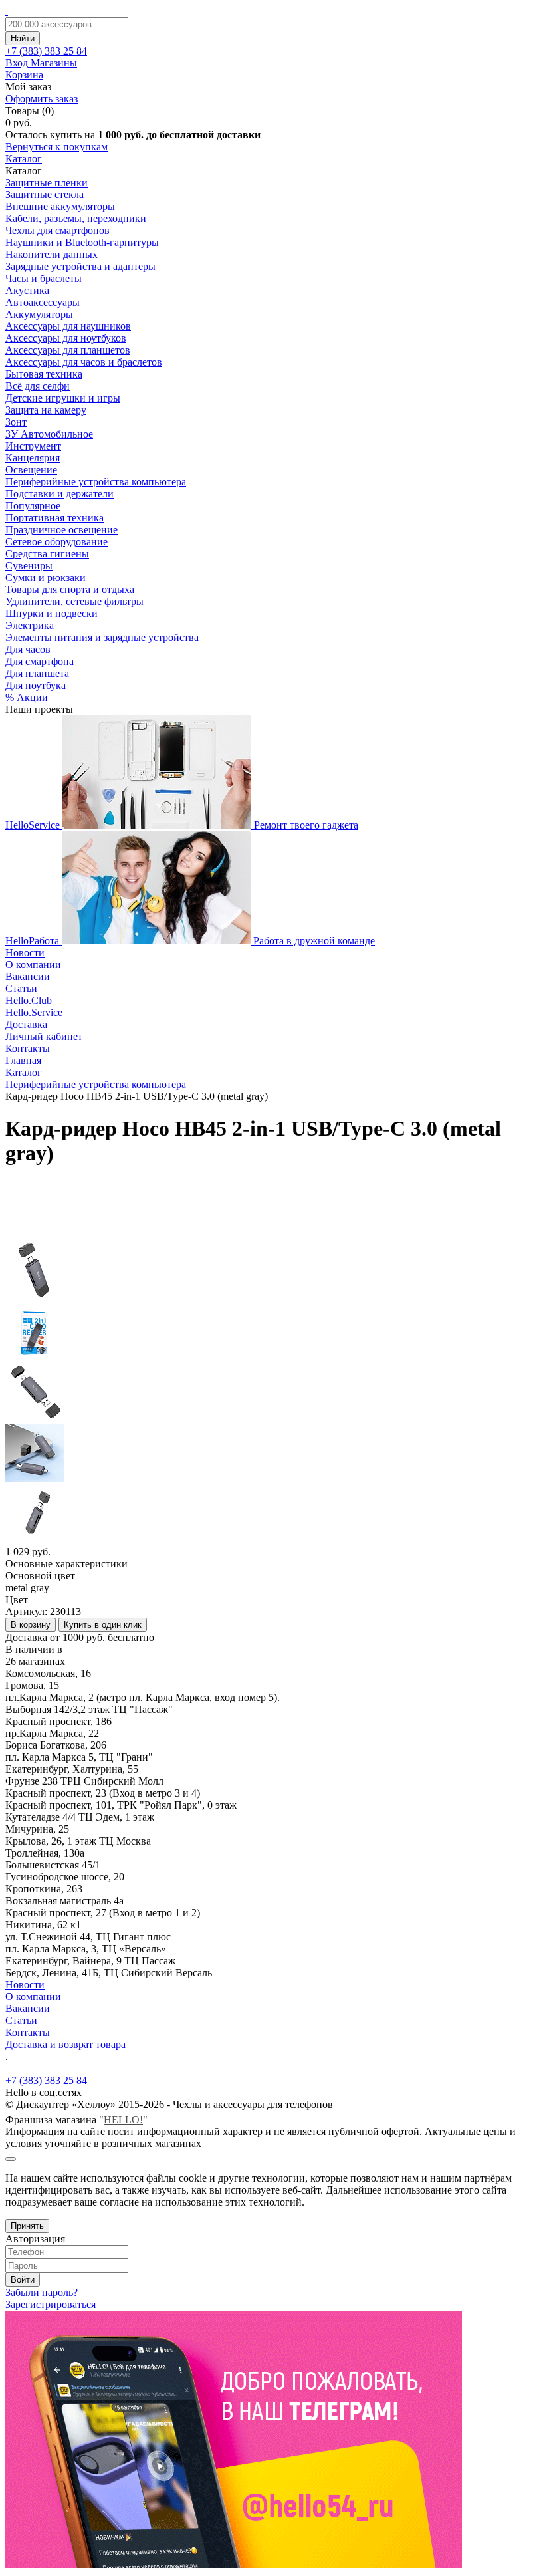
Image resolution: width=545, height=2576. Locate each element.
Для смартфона (40, 661)
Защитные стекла (45, 194)
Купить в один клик (103, 1625)
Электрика (30, 625)
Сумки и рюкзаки (46, 578)
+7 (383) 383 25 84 (46, 2080)
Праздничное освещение (61, 530)
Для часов (28, 649)
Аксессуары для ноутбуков (66, 338)
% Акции (27, 697)
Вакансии (28, 976)
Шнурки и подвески (52, 613)
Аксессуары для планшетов (68, 350)
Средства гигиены (47, 554)
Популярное (33, 506)
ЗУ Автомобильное (49, 434)
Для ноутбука (36, 685)
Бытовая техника (44, 374)
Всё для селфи (38, 386)
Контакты (28, 1048)
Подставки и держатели (59, 494)
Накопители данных (52, 254)
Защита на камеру (46, 410)
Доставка (26, 1024)
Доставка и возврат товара (65, 2044)
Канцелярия (33, 458)
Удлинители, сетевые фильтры (74, 601)
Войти (23, 2280)
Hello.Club (29, 1000)
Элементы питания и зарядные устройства (102, 637)
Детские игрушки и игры (63, 398)
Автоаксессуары (43, 302)
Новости (25, 953)
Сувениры (29, 566)
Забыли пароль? (42, 2292)
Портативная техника (54, 518)
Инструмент (33, 446)
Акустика (27, 290)
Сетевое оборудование (56, 542)
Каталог (24, 159)
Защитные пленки (47, 183)
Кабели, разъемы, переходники (76, 218)
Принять (27, 2226)
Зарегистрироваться (51, 2304)
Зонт (16, 422)
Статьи (21, 988)
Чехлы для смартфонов (57, 230)
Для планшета (37, 673)
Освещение (31, 470)
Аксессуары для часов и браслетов (84, 362)
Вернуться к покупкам (56, 147)
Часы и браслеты (44, 278)
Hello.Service (34, 1012)
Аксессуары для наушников (68, 326)
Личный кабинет (44, 1036)
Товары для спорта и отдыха (70, 589)
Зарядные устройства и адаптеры (80, 266)
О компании (33, 965)
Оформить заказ (42, 99)
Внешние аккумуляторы (60, 206)
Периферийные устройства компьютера (96, 482)
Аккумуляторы (39, 314)
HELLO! (123, 2120)
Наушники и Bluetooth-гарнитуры (82, 242)
